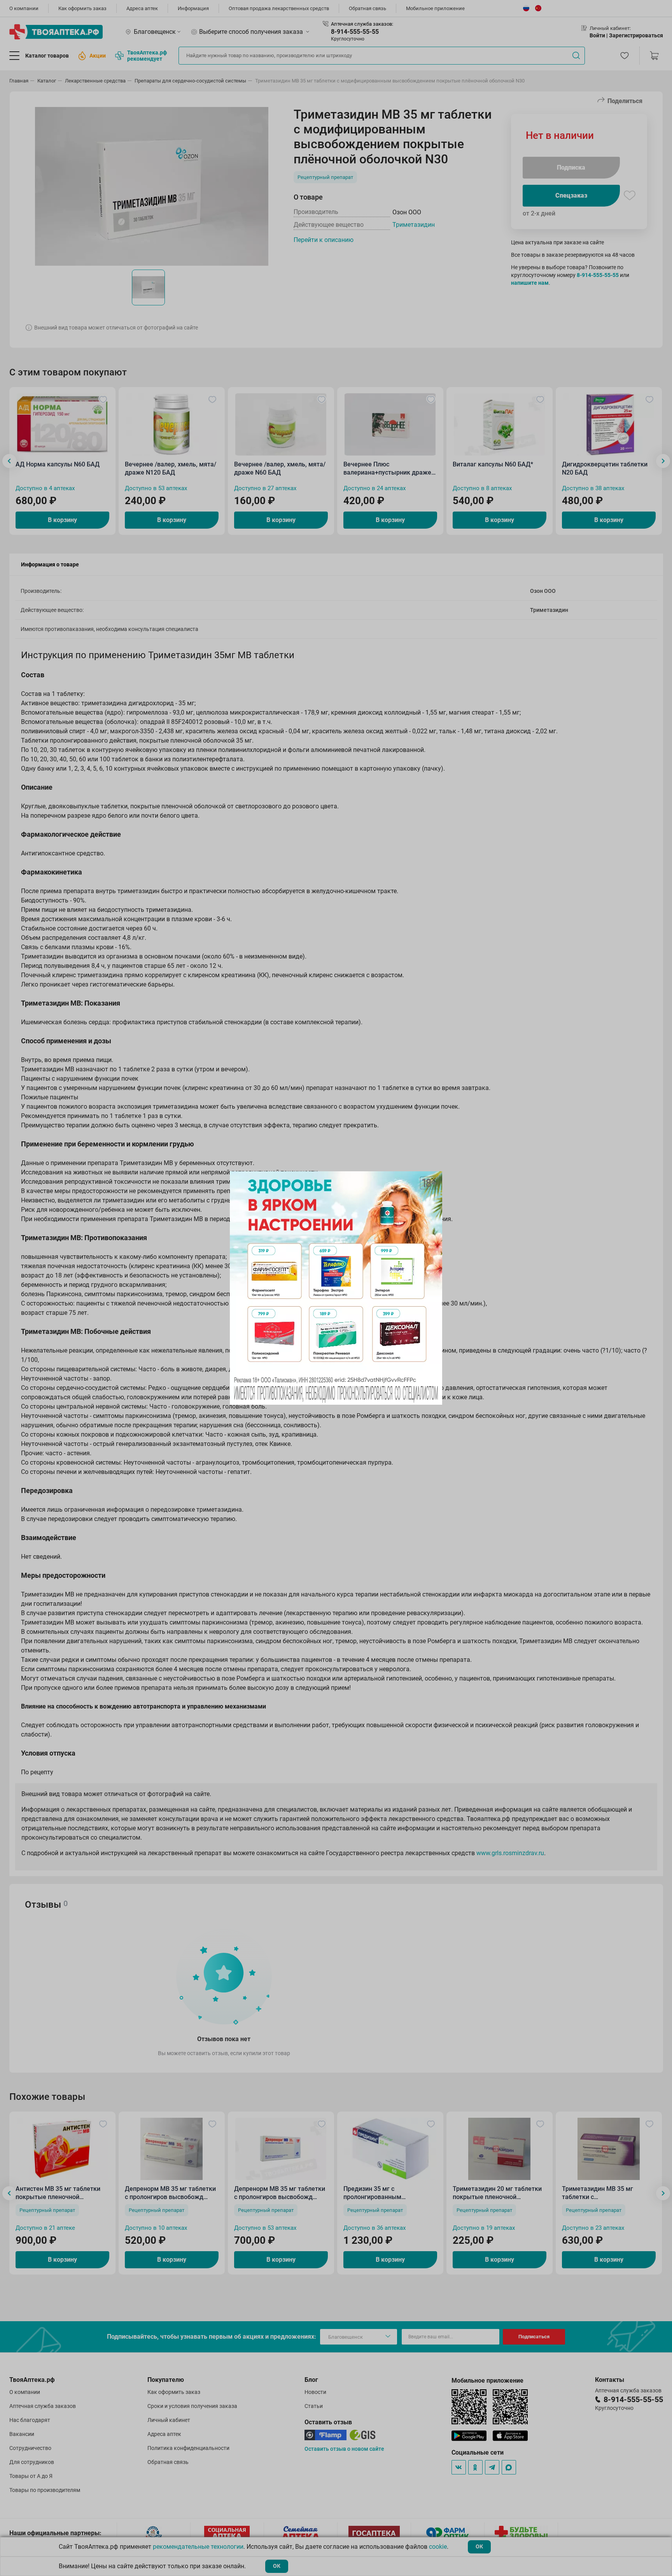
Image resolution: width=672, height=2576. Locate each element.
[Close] (434, 1180)
